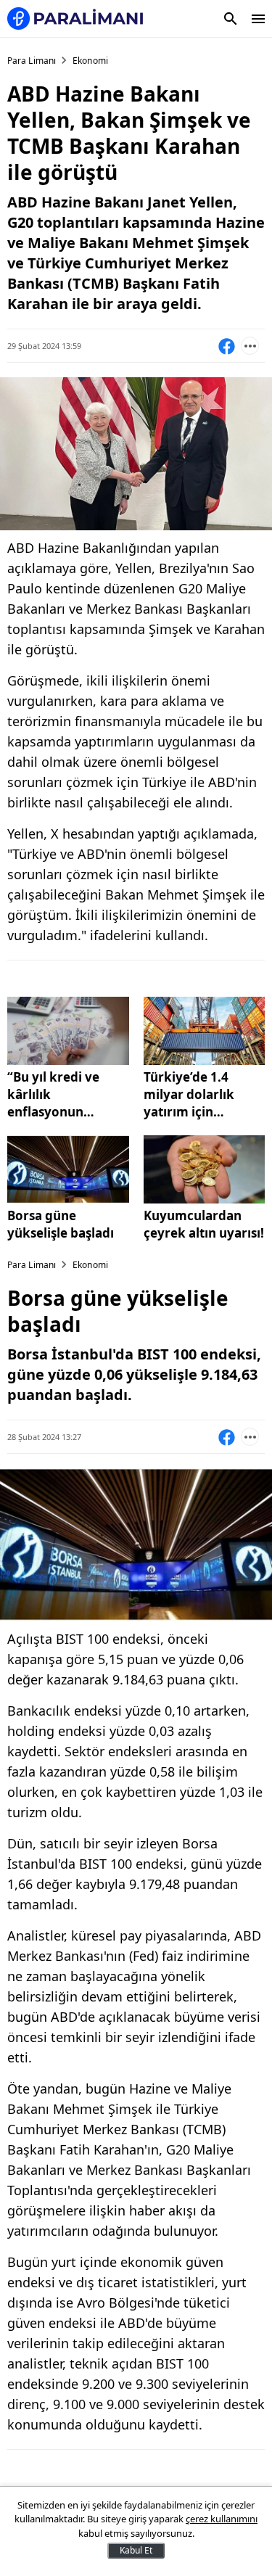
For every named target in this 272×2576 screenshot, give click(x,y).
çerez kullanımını (222, 2519)
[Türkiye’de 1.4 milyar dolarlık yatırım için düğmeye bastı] (205, 1031)
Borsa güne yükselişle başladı (61, 1224)
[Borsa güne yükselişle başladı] (68, 1169)
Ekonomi (90, 61)
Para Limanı (32, 61)
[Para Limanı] (75, 18)
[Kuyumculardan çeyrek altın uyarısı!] (205, 1169)
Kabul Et (136, 2550)
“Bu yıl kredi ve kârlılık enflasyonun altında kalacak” (57, 1095)
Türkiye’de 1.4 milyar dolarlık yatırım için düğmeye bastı (189, 1095)
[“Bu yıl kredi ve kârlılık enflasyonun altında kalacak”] (68, 1031)
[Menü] (258, 19)
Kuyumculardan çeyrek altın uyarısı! (204, 1224)
